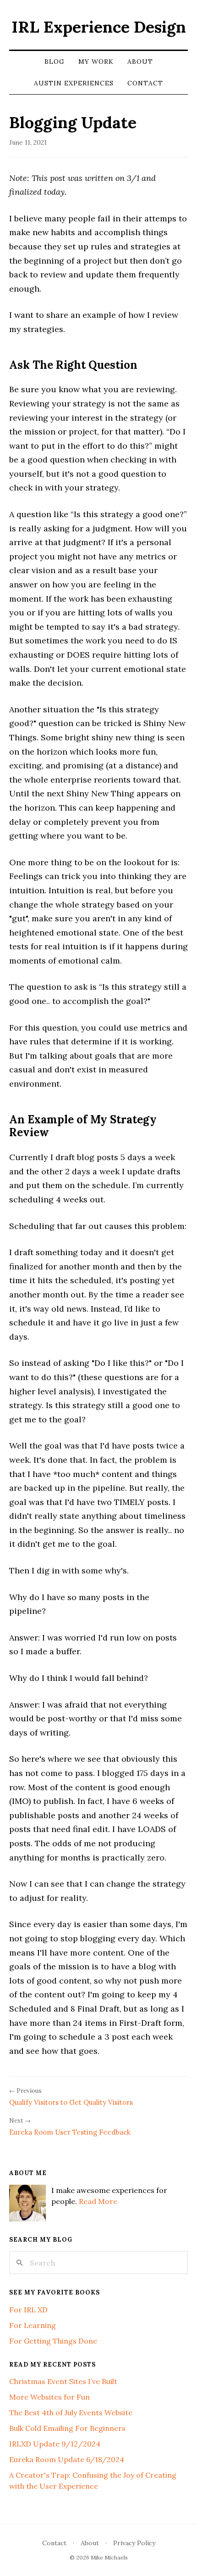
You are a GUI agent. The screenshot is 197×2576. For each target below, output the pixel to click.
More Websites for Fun (49, 2397)
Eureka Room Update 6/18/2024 (67, 2459)
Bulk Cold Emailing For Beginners (67, 2428)
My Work (96, 62)
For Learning (33, 2325)
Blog (55, 62)
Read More (98, 2201)
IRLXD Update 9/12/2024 (55, 2444)
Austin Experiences (74, 83)
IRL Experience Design (99, 27)
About (140, 62)
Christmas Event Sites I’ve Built (63, 2381)
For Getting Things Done (53, 2341)
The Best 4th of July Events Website (71, 2413)
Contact (145, 83)
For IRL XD (28, 2310)
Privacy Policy (134, 2543)
